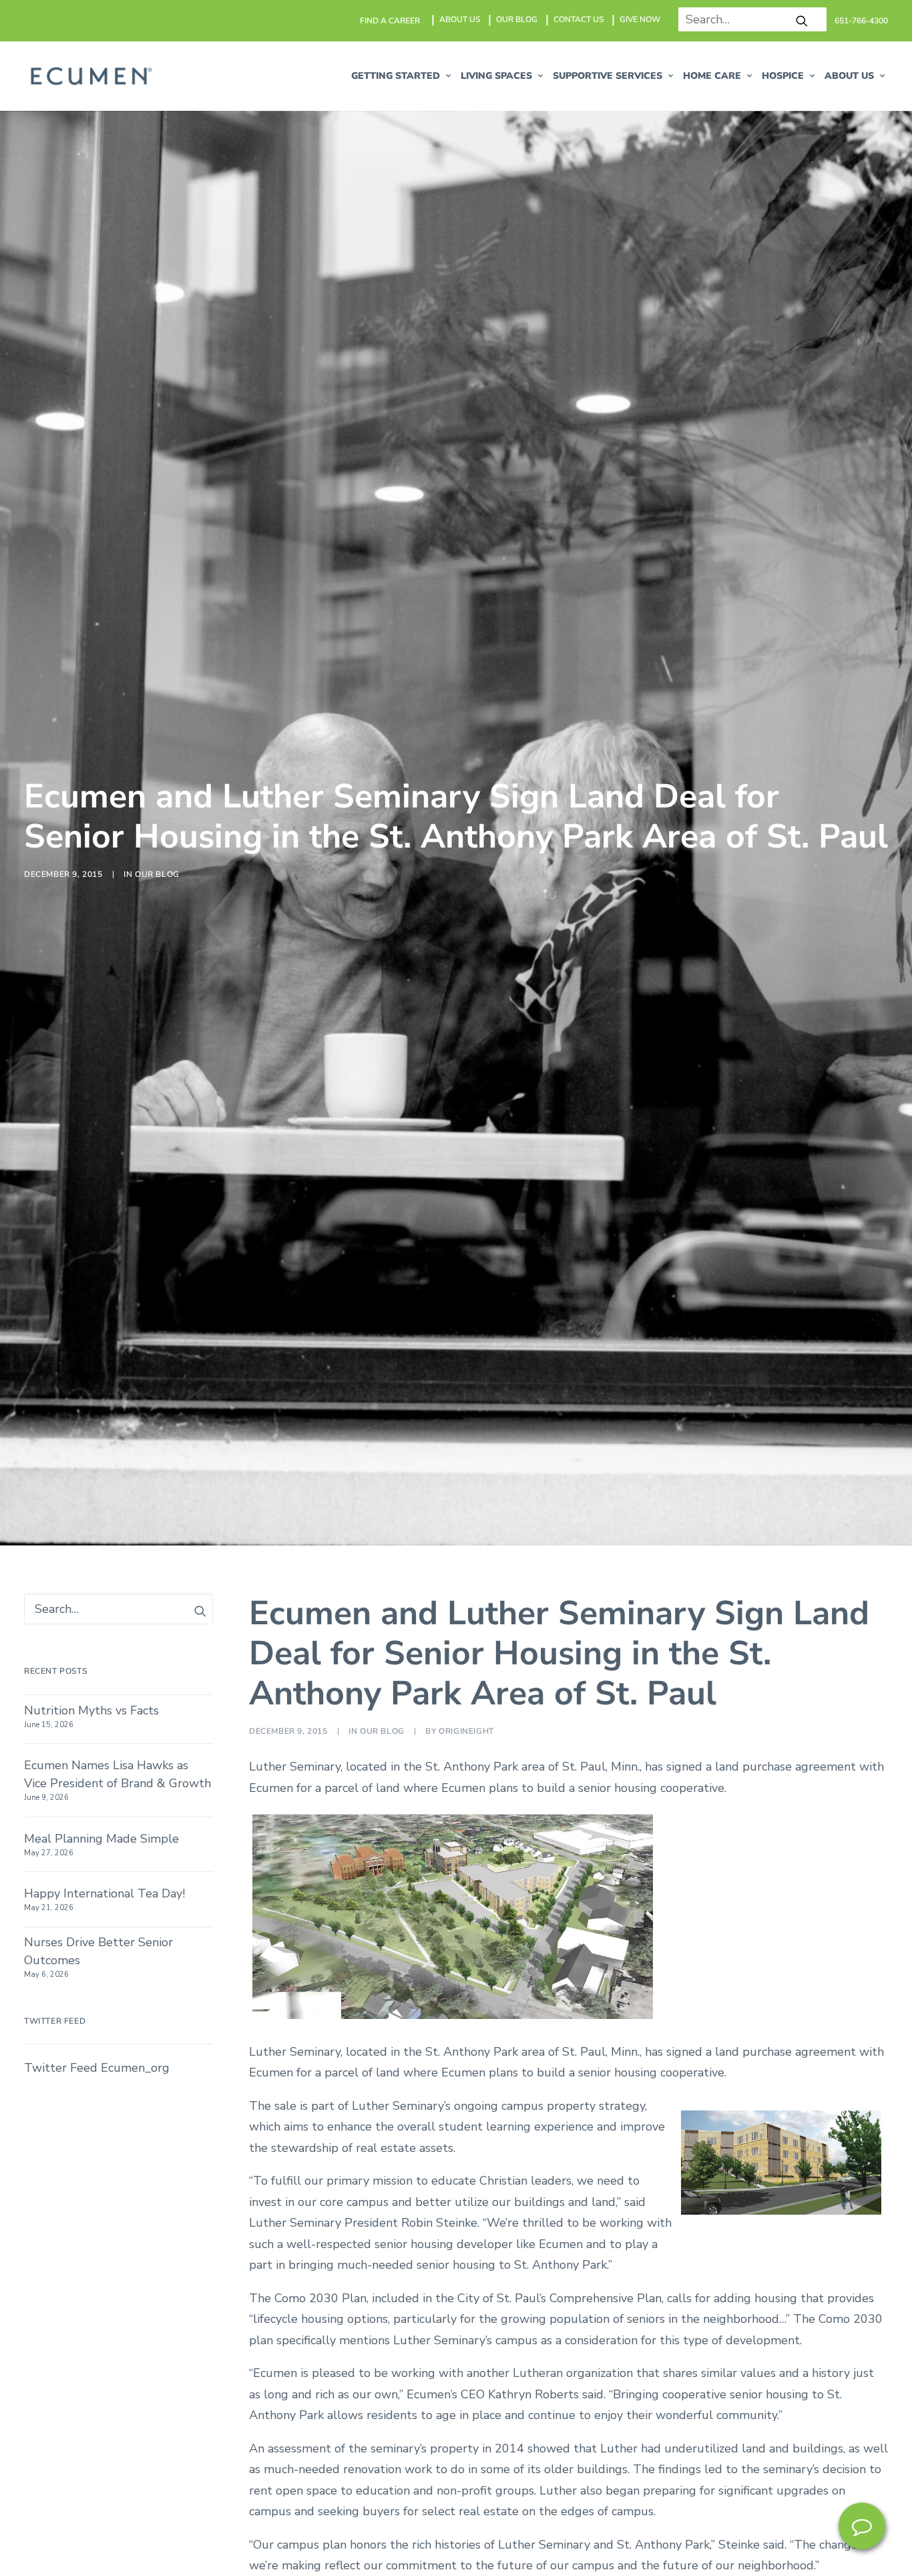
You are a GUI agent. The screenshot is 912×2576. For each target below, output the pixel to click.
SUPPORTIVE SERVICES (608, 76)
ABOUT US (460, 19)
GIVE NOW (640, 19)
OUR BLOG (517, 19)
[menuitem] (391, 21)
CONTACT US (579, 19)
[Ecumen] (89, 76)
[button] (802, 21)
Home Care (712, 76)
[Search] (747, 19)
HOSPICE (783, 76)
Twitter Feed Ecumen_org (97, 2068)
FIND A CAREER (390, 21)
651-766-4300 (861, 21)
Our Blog (157, 874)
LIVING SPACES (496, 76)
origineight (466, 1731)
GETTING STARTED (396, 76)
